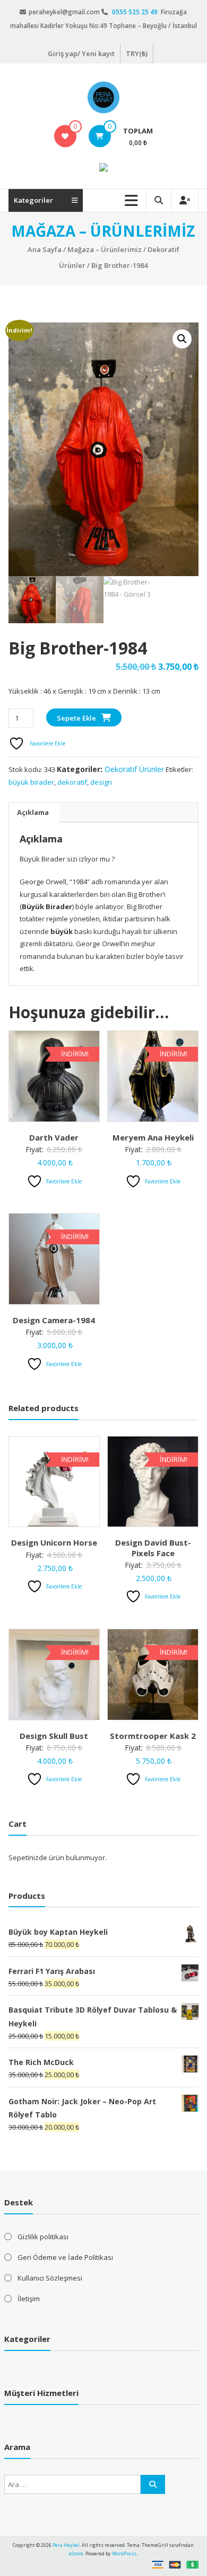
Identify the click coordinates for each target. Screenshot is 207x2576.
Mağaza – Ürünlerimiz (105, 249)
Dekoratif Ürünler (134, 769)
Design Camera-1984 (54, 1320)
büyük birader (31, 782)
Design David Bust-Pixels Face (153, 1548)
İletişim (29, 2299)
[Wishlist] (65, 136)
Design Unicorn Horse (54, 1542)
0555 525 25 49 (136, 12)
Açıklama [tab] (33, 812)
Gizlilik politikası (43, 2237)
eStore (76, 2553)
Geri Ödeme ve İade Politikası (65, 2257)
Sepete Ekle (76, 718)
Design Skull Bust (54, 1736)
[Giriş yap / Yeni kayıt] (185, 200)
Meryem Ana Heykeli (153, 1137)
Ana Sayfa (45, 249)
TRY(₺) (137, 53)
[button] (182, 339)
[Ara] (153, 2484)
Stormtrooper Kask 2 (153, 1736)
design (101, 782)
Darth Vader (54, 1137)
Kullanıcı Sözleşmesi (50, 2278)
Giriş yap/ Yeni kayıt (81, 53)
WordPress (124, 2553)
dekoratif (72, 782)
